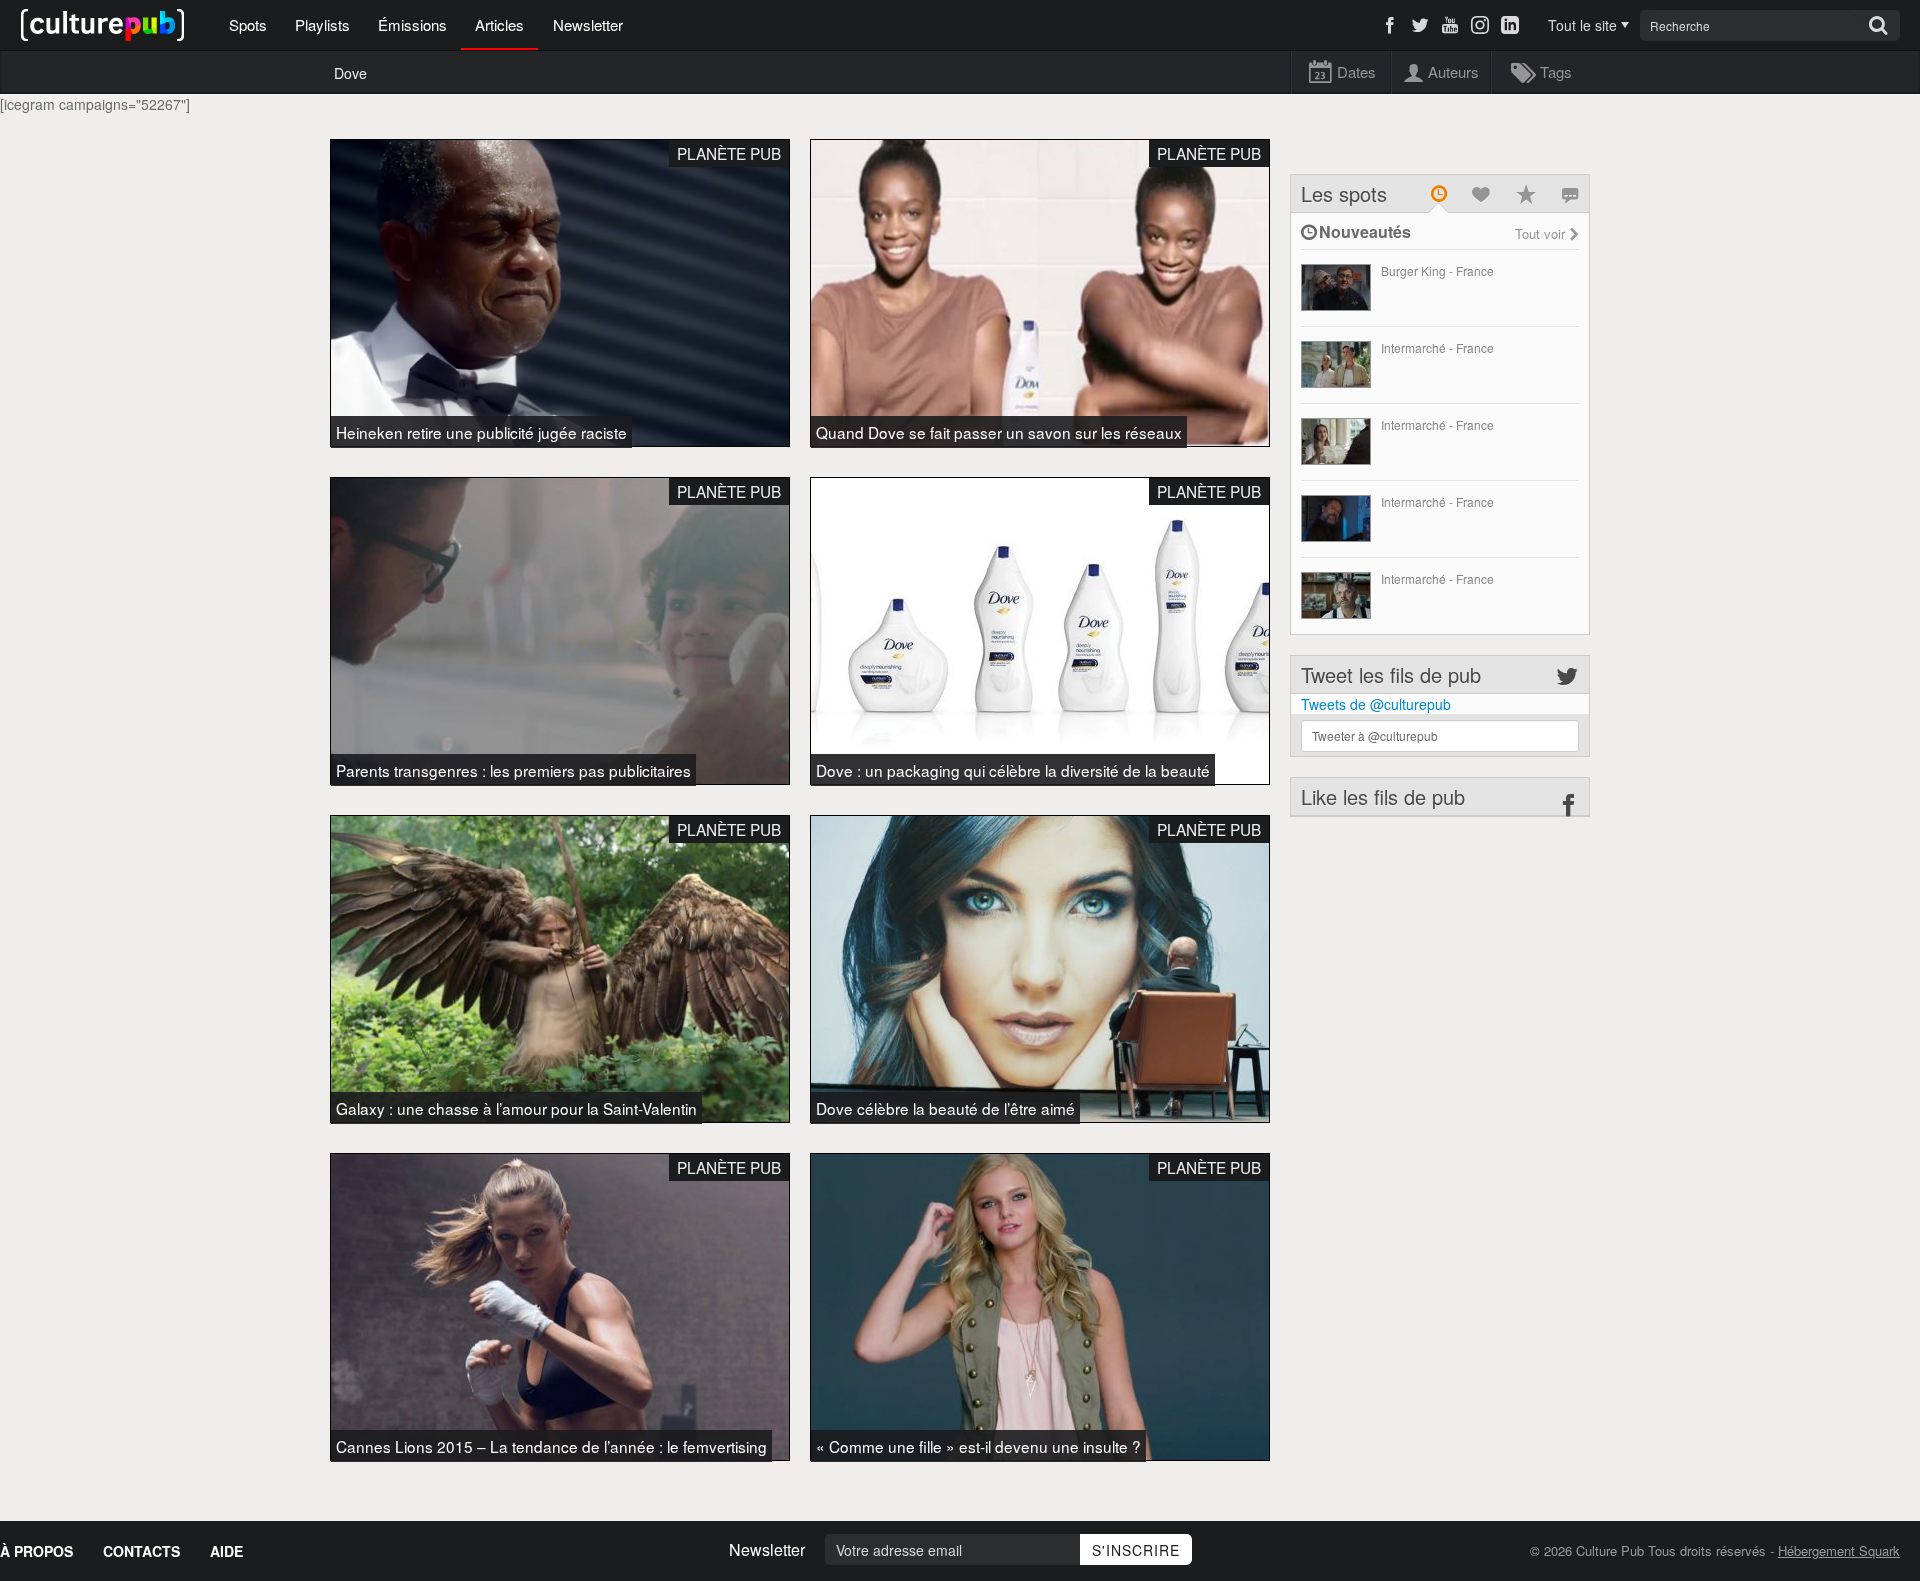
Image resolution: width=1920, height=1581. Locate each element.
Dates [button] (1356, 71)
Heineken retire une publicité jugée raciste (481, 432)
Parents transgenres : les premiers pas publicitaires (513, 770)
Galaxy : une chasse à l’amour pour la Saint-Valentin (516, 1108)
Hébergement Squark (1839, 1550)
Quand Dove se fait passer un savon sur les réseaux (999, 432)
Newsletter (588, 24)
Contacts (141, 1551)
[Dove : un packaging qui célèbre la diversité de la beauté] (1040, 631)
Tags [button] (1555, 71)
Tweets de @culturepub (1376, 704)
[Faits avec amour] (1336, 287)
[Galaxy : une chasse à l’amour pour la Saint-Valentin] (560, 969)
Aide (226, 1551)
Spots (248, 24)
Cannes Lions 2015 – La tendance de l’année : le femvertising (551, 1446)
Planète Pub (729, 153)
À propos (36, 1551)
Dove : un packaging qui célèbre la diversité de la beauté (1013, 770)
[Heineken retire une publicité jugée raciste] (560, 293)
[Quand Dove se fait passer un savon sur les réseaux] (1040, 293)
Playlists (322, 24)
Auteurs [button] (1453, 71)
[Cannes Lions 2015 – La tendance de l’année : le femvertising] (560, 1307)
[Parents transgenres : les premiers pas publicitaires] (560, 631)
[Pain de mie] (1336, 441)
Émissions (412, 24)
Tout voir (1540, 233)
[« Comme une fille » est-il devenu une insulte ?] (1040, 1307)
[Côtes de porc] (1336, 518)
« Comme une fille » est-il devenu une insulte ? (978, 1446)
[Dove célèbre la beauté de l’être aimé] (1040, 969)
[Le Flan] (1336, 595)
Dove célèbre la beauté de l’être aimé (945, 1108)
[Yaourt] (1336, 364)
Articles (499, 24)
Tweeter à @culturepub (1375, 735)
